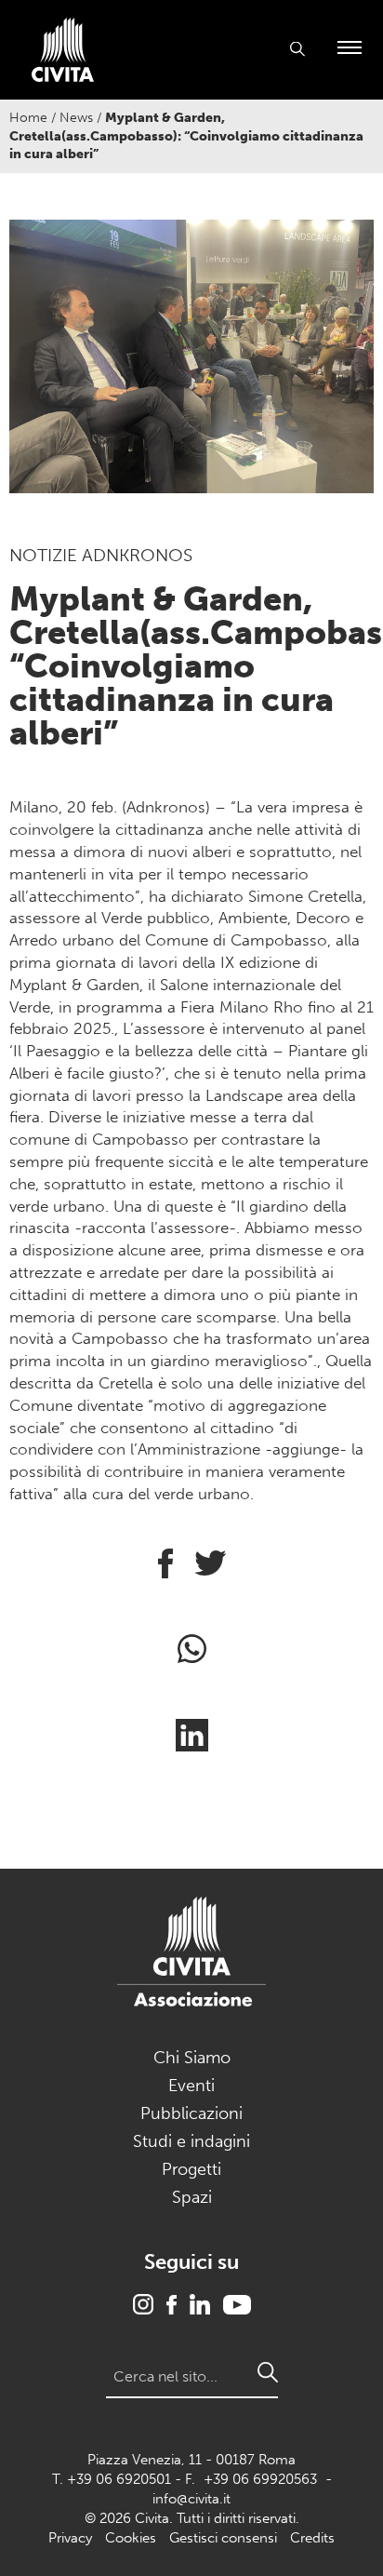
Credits (312, 2538)
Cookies (131, 2538)
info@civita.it (191, 2499)
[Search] (268, 2372)
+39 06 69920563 (260, 2479)
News (76, 118)
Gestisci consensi (223, 2538)
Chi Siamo (192, 2058)
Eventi (191, 2086)
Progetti (191, 2169)
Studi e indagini (191, 2141)
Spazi (192, 2197)
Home (28, 118)
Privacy (70, 2538)
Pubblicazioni (191, 2113)
